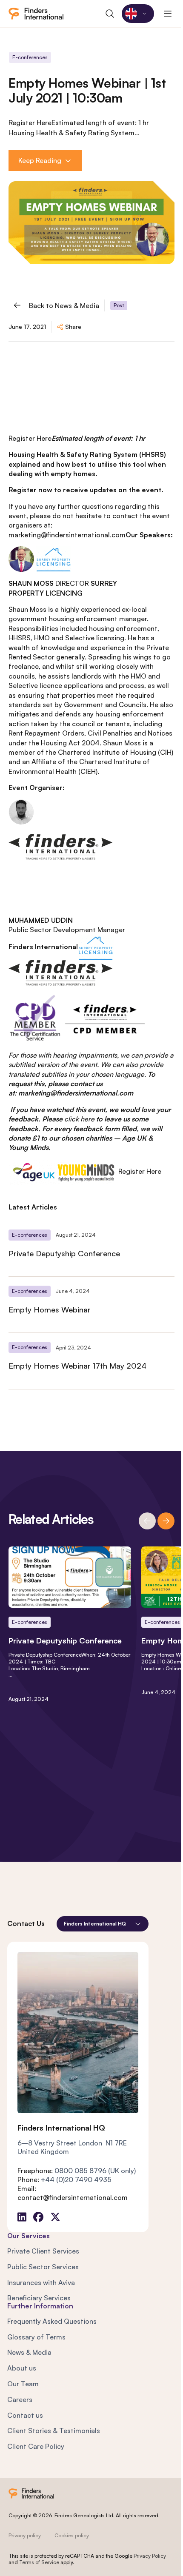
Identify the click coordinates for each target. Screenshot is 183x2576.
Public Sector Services (43, 2267)
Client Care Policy (36, 2446)
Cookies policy (72, 2535)
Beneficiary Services (39, 2298)
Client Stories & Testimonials (54, 2431)
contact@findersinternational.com (73, 2197)
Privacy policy (25, 2535)
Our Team (23, 2384)
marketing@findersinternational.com (67, 535)
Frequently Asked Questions (52, 2321)
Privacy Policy (150, 2556)
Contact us (25, 2415)
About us (22, 2368)
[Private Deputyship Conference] (91, 1248)
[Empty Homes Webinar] (91, 1305)
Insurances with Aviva (41, 2282)
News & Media (29, 2352)
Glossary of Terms (36, 2337)
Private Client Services (43, 2251)
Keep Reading (40, 160)
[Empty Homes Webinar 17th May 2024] (91, 1361)
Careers (20, 2399)
